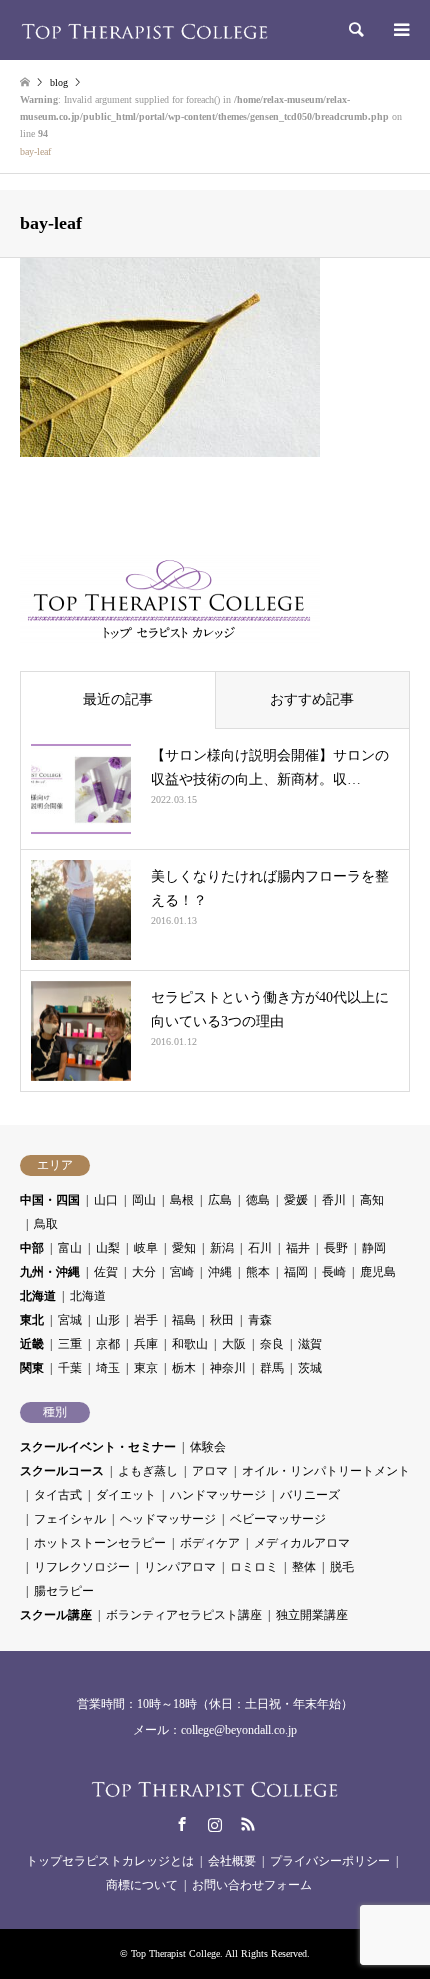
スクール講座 (56, 1615)
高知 (372, 1200)
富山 (70, 1248)
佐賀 (106, 1272)
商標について (142, 1885)
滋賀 (310, 1344)
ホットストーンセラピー (100, 1543)
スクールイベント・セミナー (98, 1447)
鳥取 (46, 1224)
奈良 (272, 1344)
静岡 (374, 1248)
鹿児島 (378, 1272)
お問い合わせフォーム (252, 1885)
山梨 (108, 1248)
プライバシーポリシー (330, 1861)
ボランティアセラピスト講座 (184, 1615)
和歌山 (190, 1344)
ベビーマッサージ (278, 1519)
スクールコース (62, 1471)
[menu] (400, 30)
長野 (336, 1248)
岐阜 (146, 1248)
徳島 (258, 1200)
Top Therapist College (175, 1953)
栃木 (184, 1368)
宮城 (70, 1320)
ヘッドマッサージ (168, 1519)
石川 (260, 1248)
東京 (146, 1368)
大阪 (234, 1344)
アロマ (210, 1471)
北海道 (38, 1296)
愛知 (184, 1248)
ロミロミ (254, 1567)
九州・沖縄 (50, 1272)
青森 (260, 1320)
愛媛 (296, 1200)
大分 (144, 1272)
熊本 (258, 1272)
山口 (106, 1200)
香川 (334, 1200)
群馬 (272, 1368)
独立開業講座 (312, 1615)
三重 (70, 1344)
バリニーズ (310, 1495)
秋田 (222, 1320)
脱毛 (342, 1567)
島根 (182, 1200)
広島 (220, 1200)
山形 (108, 1320)
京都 (108, 1344)
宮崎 (182, 1272)
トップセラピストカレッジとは (110, 1861)
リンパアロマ (180, 1567)
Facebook (182, 1824)
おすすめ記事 (312, 699)
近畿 (32, 1344)
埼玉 (108, 1368)
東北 (32, 1320)
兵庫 (146, 1344)
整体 (304, 1567)
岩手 (146, 1320)
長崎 (334, 1272)
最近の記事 (118, 699)
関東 (32, 1368)
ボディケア (210, 1543)
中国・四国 (50, 1200)
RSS (248, 1824)
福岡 (296, 1272)
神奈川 (228, 1368)
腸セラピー (64, 1591)
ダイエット (126, 1495)
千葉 (70, 1368)
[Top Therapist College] (145, 30)
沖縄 (220, 1272)
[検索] (355, 30)
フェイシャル (70, 1519)
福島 (184, 1320)
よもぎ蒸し (148, 1471)
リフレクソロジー (82, 1567)
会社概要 (232, 1861)
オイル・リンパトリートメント (326, 1471)
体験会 (208, 1447)
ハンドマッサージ (218, 1495)
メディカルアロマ (302, 1543)
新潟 (222, 1248)
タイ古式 (58, 1495)
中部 (32, 1248)
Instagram (215, 1824)
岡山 (144, 1200)
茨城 (310, 1368)
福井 (298, 1248)
